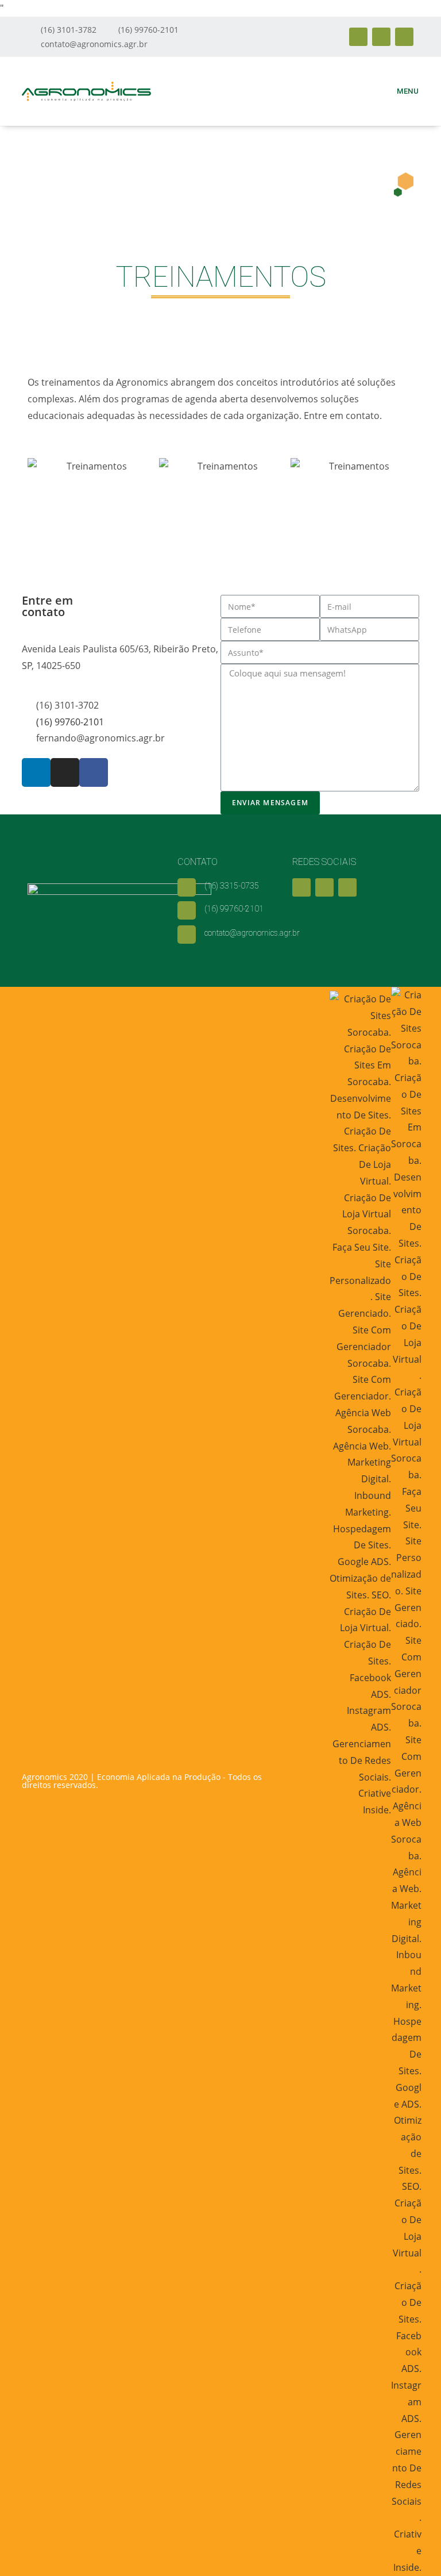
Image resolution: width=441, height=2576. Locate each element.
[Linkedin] (358, 37)
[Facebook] (404, 37)
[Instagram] (381, 37)
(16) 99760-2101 (234, 909)
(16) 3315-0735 (232, 886)
